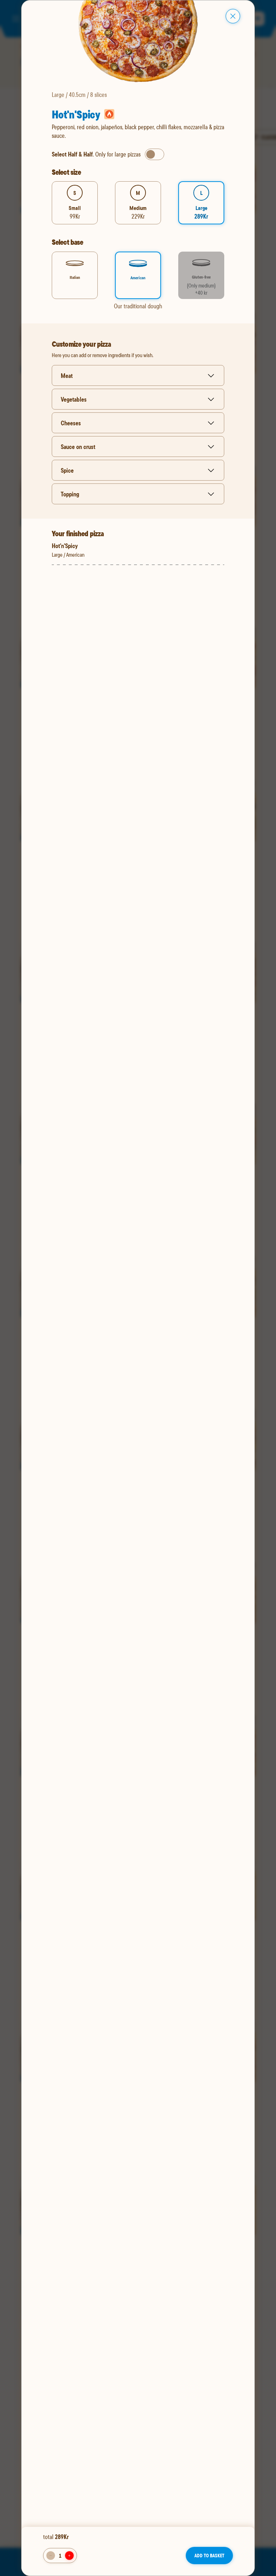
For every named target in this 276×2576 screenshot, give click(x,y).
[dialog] (138, 1288)
